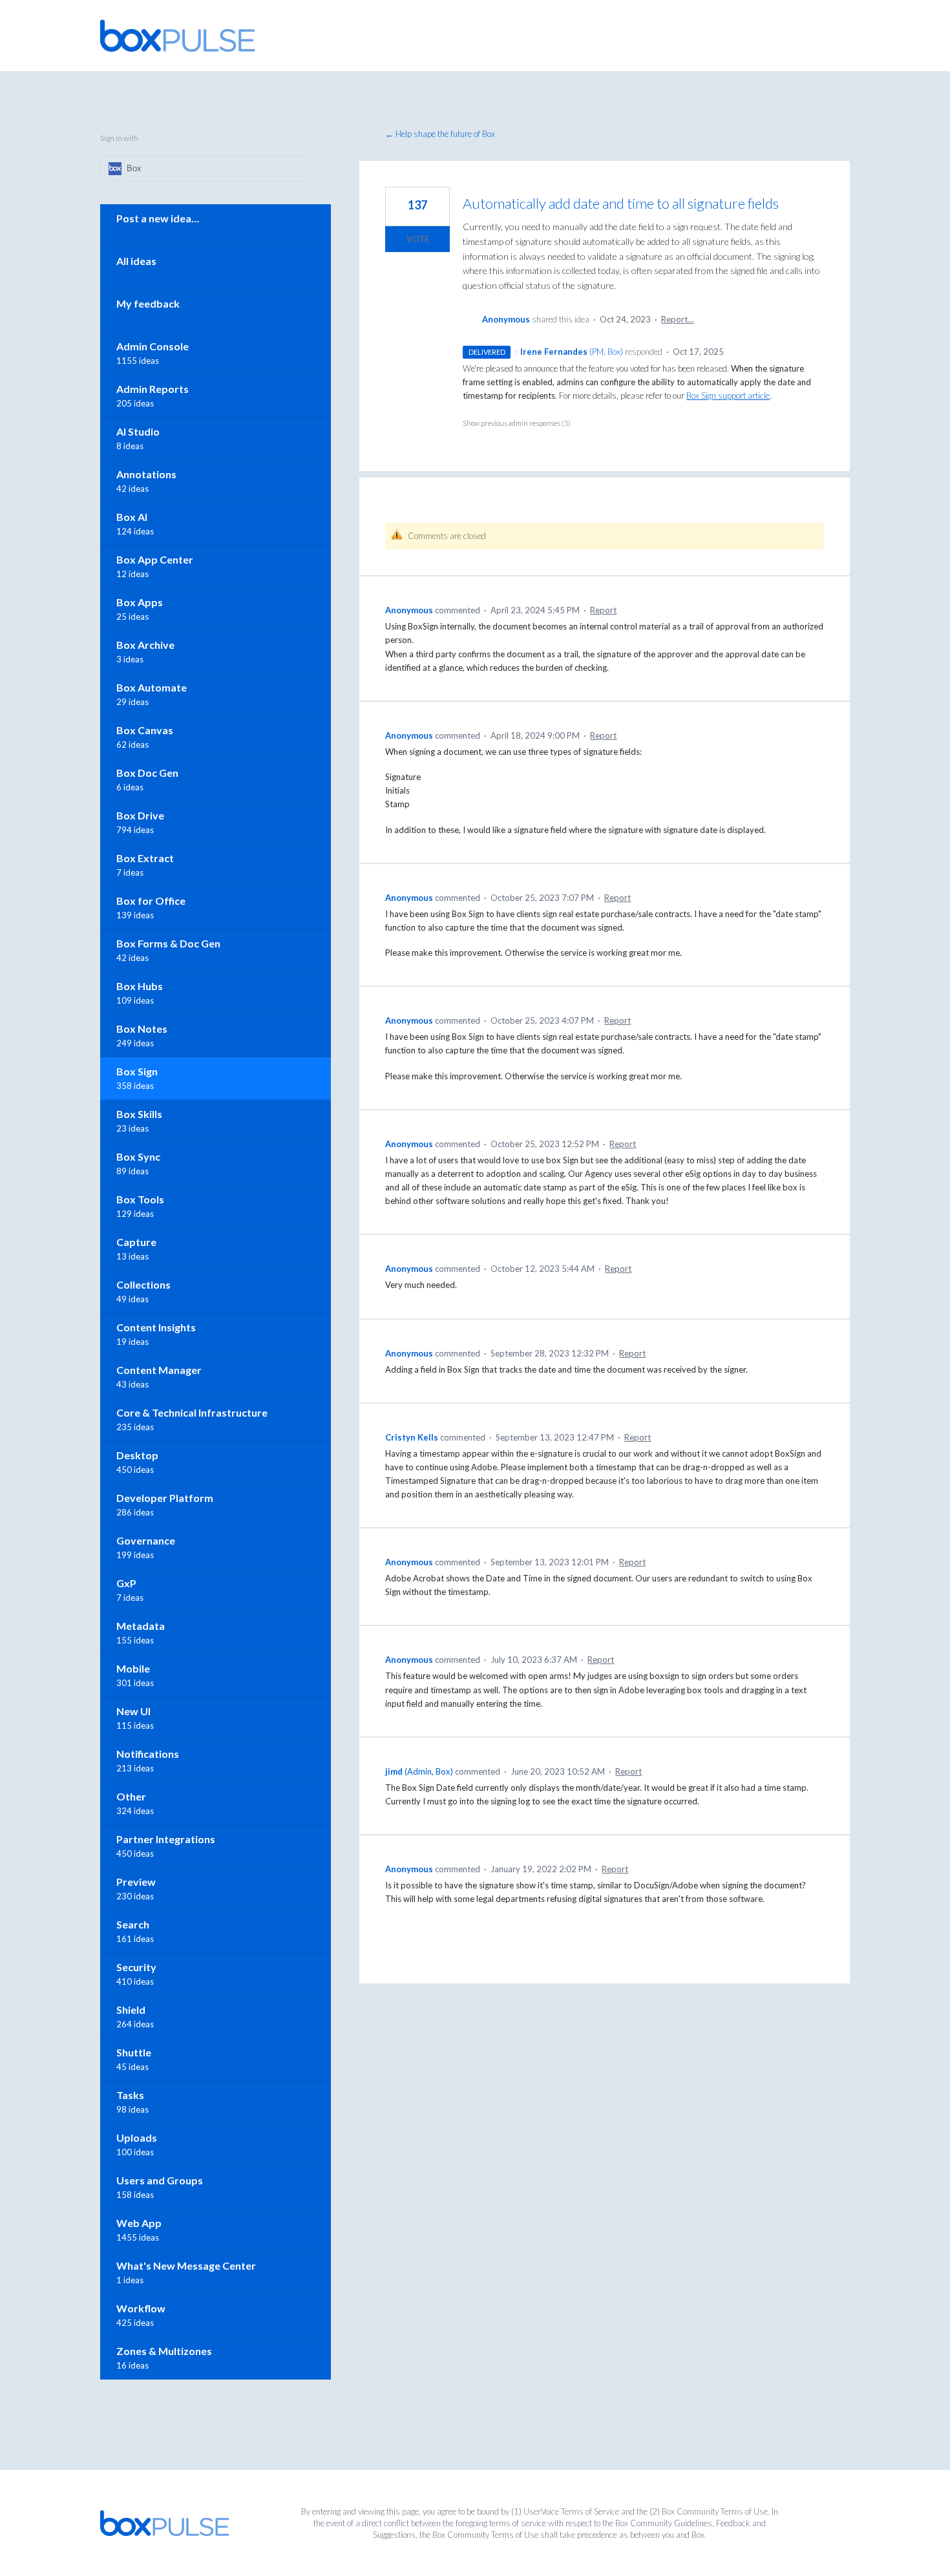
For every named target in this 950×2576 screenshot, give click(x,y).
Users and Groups (160, 2180)
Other (131, 1796)
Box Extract (145, 858)
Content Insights (156, 1327)
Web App (139, 2223)
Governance (146, 1540)
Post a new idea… (158, 218)
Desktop (137, 1455)
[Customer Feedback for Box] (178, 36)
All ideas (136, 261)
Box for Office (151, 901)
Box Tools (140, 1199)
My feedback (148, 303)
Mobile (133, 1668)
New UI (133, 1711)
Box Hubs (140, 986)
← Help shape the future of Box (440, 134)
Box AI (132, 517)
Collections (143, 1284)
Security (136, 1967)
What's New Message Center (186, 2265)
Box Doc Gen (147, 773)
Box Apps (140, 602)
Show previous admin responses (517, 423)
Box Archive (145, 645)
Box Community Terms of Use (715, 2511)
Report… (677, 319)
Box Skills (139, 1114)
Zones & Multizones (164, 2351)
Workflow (141, 2308)
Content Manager (159, 1370)
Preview (136, 1882)
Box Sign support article (728, 396)
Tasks (130, 2095)
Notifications (148, 1754)
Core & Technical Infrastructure (192, 1412)
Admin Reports (153, 389)
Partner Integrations (166, 1839)
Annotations (146, 474)
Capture (136, 1242)
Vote (418, 239)
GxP (126, 1583)
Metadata (141, 1626)
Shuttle (134, 2052)
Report (603, 610)
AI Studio (138, 431)
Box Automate (152, 687)
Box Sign (137, 1071)
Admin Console (153, 346)
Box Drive (140, 815)
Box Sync (138, 1156)
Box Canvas (145, 730)
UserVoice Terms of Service (571, 2511)
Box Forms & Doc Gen (168, 943)
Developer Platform (165, 1498)
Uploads (137, 2138)
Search (133, 1924)
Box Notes (142, 1029)
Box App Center (155, 559)
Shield (131, 2010)
